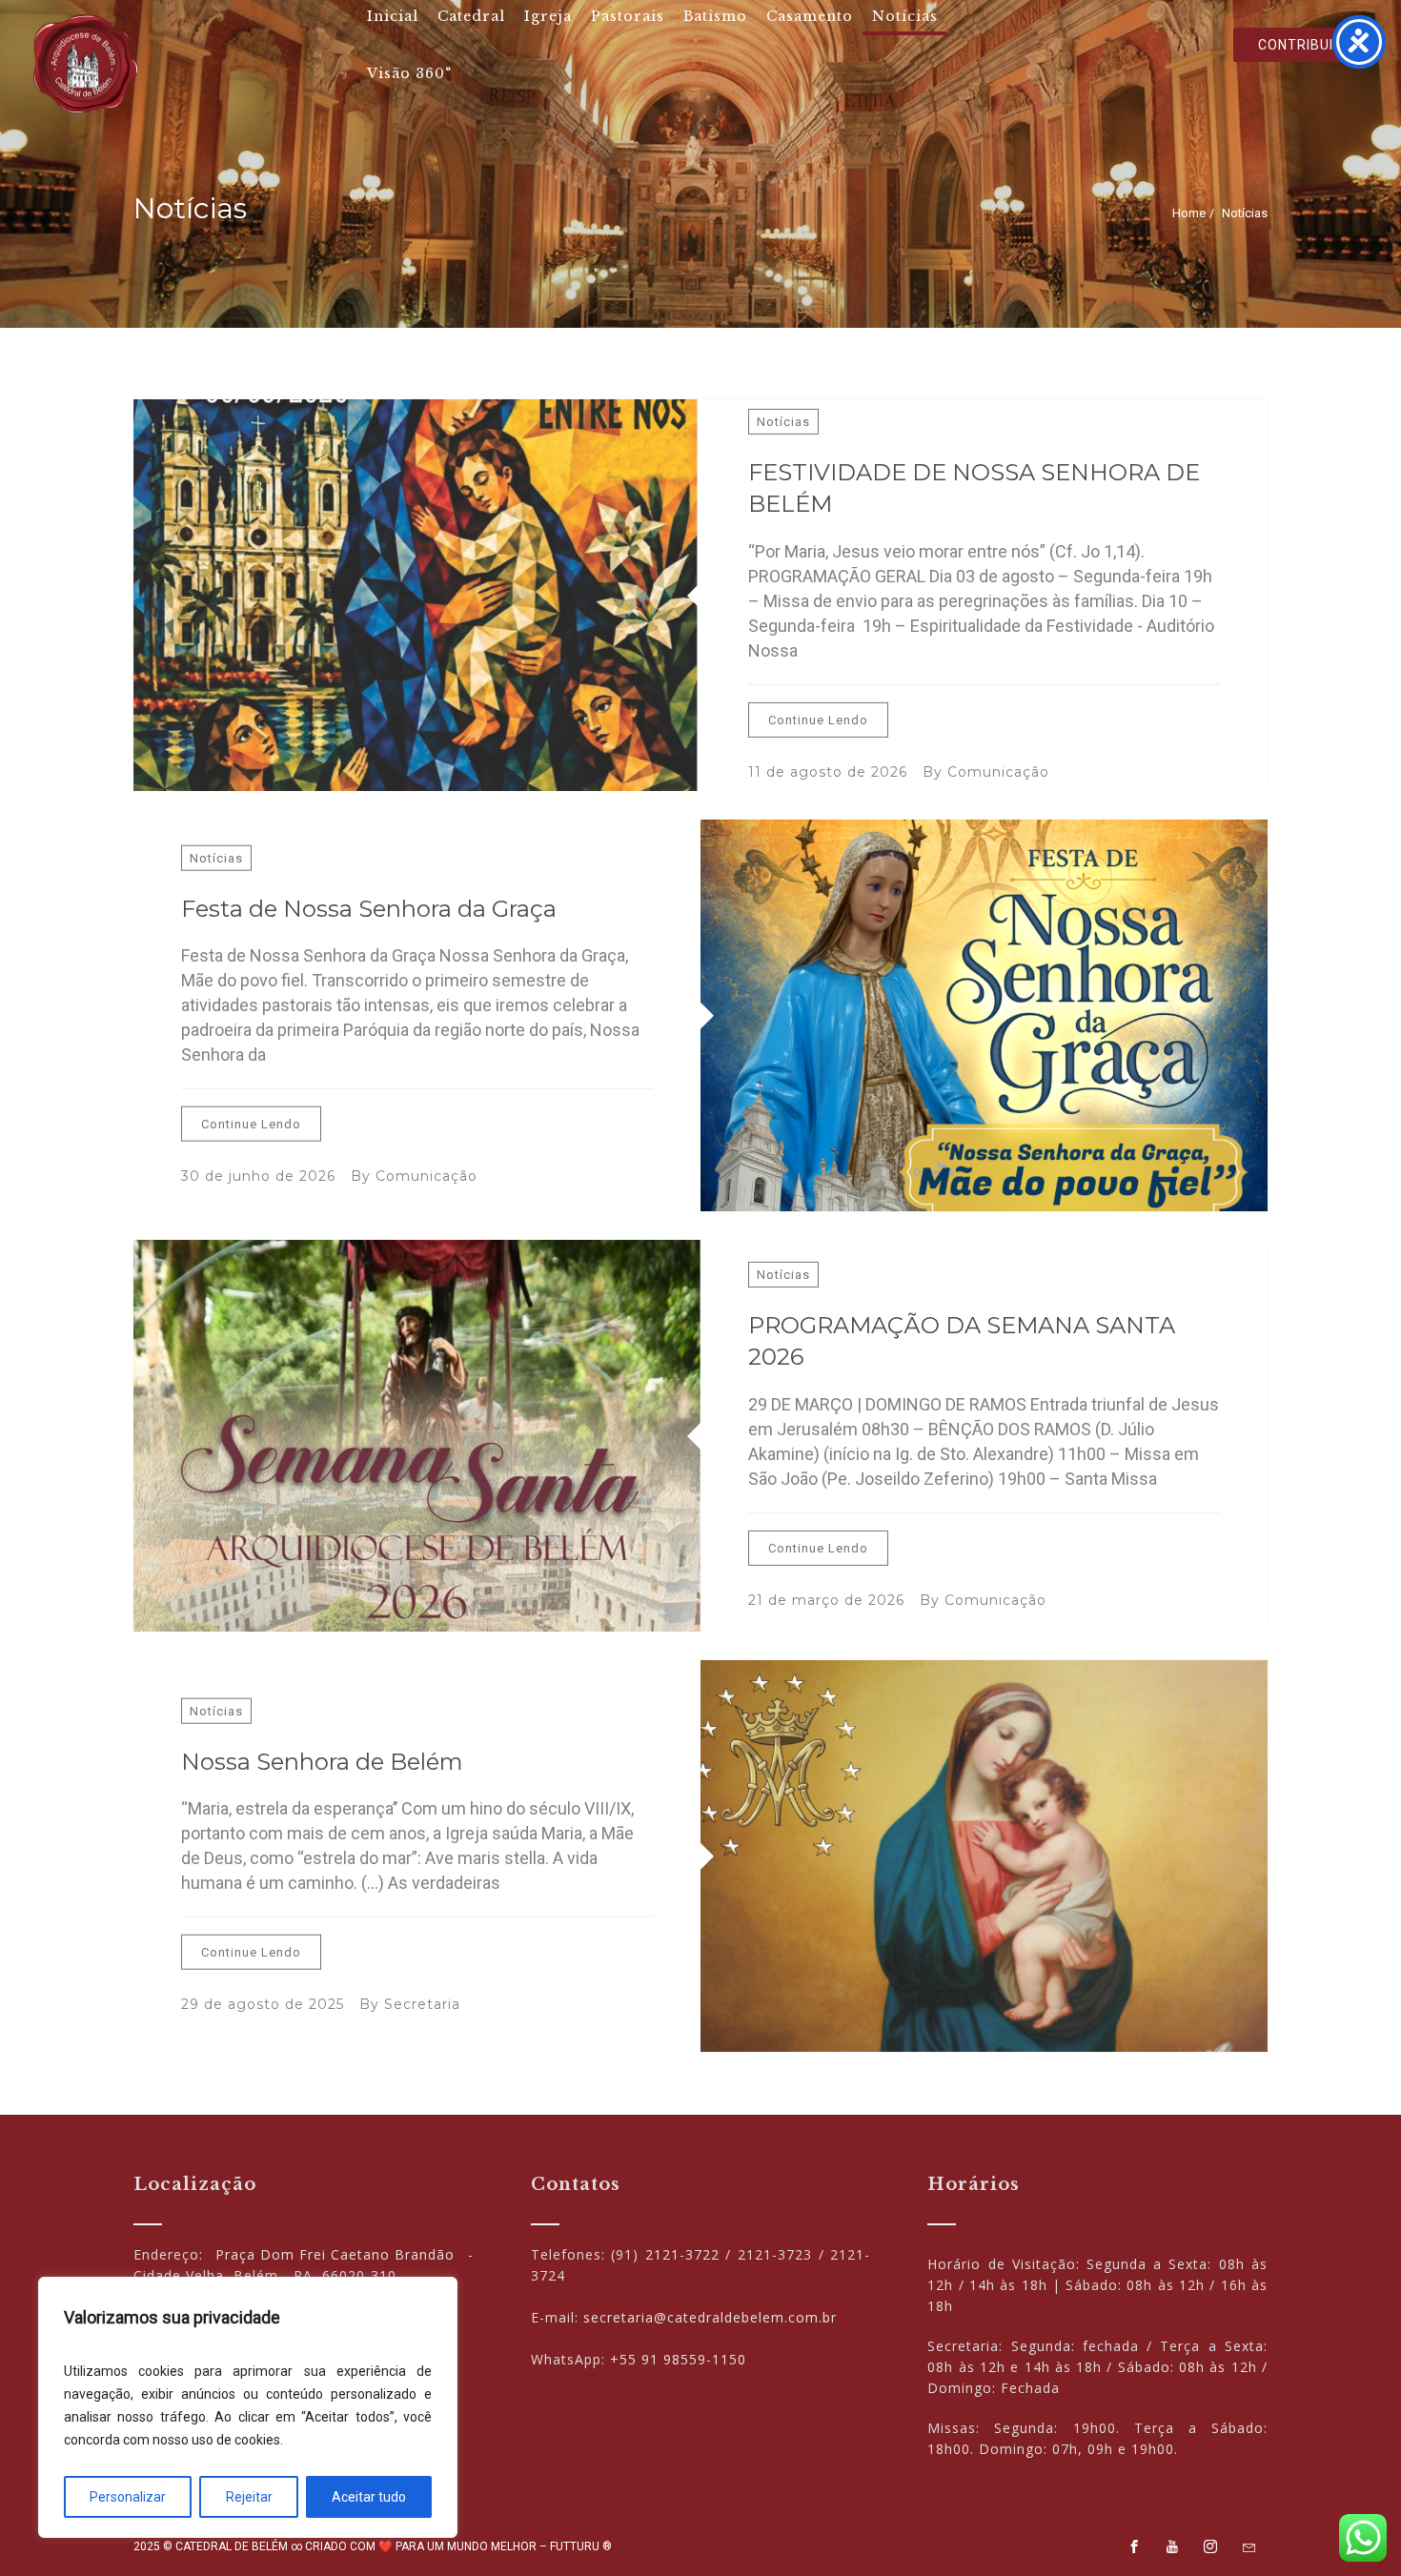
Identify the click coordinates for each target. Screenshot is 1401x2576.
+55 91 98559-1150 (678, 2359)
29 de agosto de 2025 (263, 2004)
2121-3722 (682, 2254)
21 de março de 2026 (826, 1600)
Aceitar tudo (369, 2497)
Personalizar (128, 2497)
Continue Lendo (818, 720)
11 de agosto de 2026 (828, 772)
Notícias (783, 422)
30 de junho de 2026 (258, 1176)
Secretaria (422, 2004)
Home (1189, 213)
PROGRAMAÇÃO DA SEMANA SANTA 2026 (962, 1341)
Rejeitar (249, 2497)
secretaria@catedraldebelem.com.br (710, 2317)
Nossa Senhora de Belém (322, 1761)
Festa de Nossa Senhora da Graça (369, 908)
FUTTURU (575, 2546)
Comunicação (998, 772)
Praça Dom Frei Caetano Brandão (335, 2254)
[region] (248, 2407)
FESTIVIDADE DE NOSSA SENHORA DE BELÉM (974, 488)
